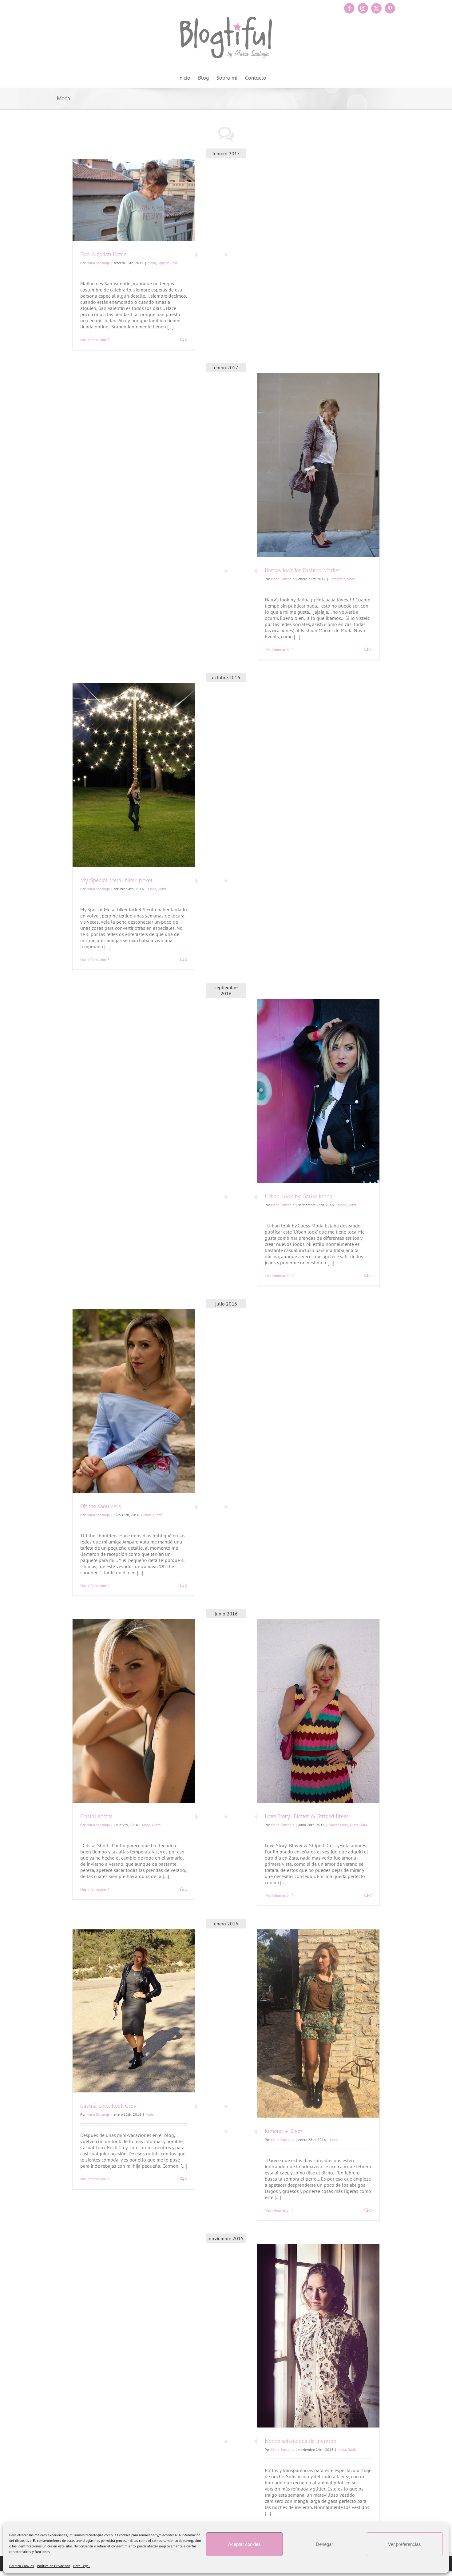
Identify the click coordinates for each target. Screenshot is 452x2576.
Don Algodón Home (103, 254)
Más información (93, 340)
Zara (364, 1825)
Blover (334, 1825)
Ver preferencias (404, 2544)
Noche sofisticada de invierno (301, 2441)
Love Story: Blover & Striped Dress (307, 1816)
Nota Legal (81, 2566)
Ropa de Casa (168, 263)
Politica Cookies (22, 2566)
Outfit (162, 889)
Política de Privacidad (54, 2566)
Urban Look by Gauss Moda (299, 1196)
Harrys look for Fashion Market (302, 570)
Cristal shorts (96, 1816)
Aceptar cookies (244, 2544)
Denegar (324, 2544)
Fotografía (337, 579)
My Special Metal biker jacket (116, 880)
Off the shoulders (101, 1506)
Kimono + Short (284, 2131)
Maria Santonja (98, 263)
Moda (152, 263)
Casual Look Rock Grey (109, 2106)
